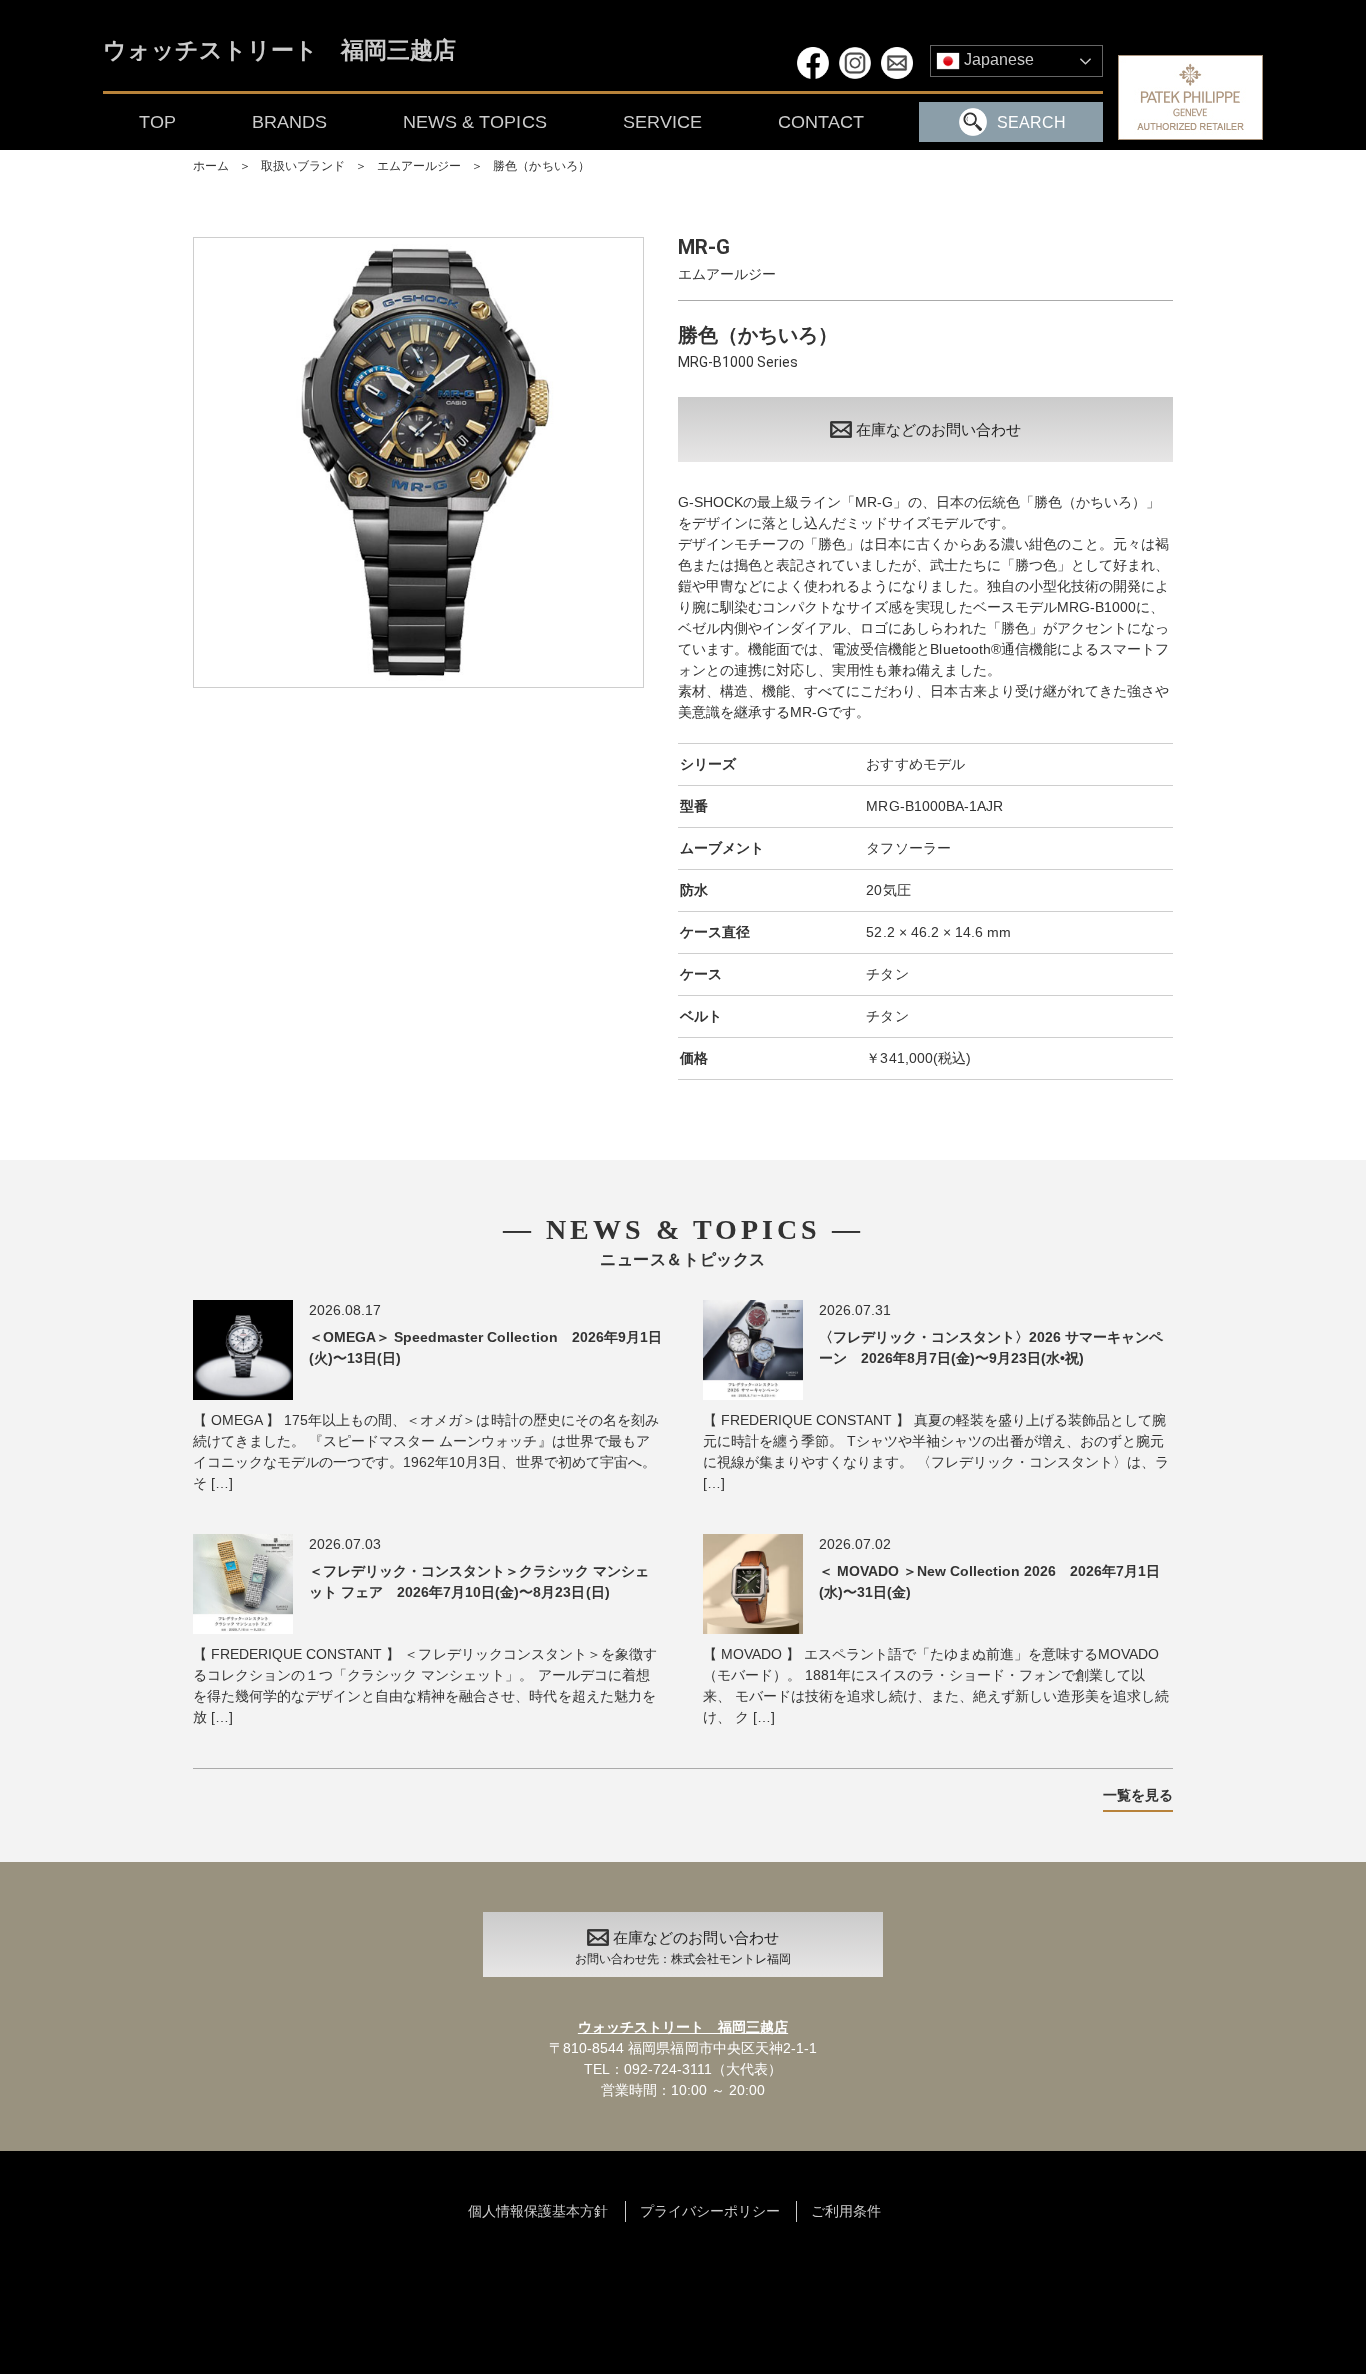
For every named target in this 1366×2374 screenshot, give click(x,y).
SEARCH (1031, 122)
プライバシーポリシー (710, 2211)
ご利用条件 (846, 2211)
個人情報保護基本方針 (538, 2211)
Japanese (997, 59)
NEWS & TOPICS (474, 122)
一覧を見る (1138, 1795)
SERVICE (662, 122)
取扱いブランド (303, 166)
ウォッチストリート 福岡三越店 (279, 51)
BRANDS (289, 122)
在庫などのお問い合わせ (938, 429)
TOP (157, 122)
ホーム (211, 166)
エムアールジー (419, 166)
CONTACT (821, 122)
